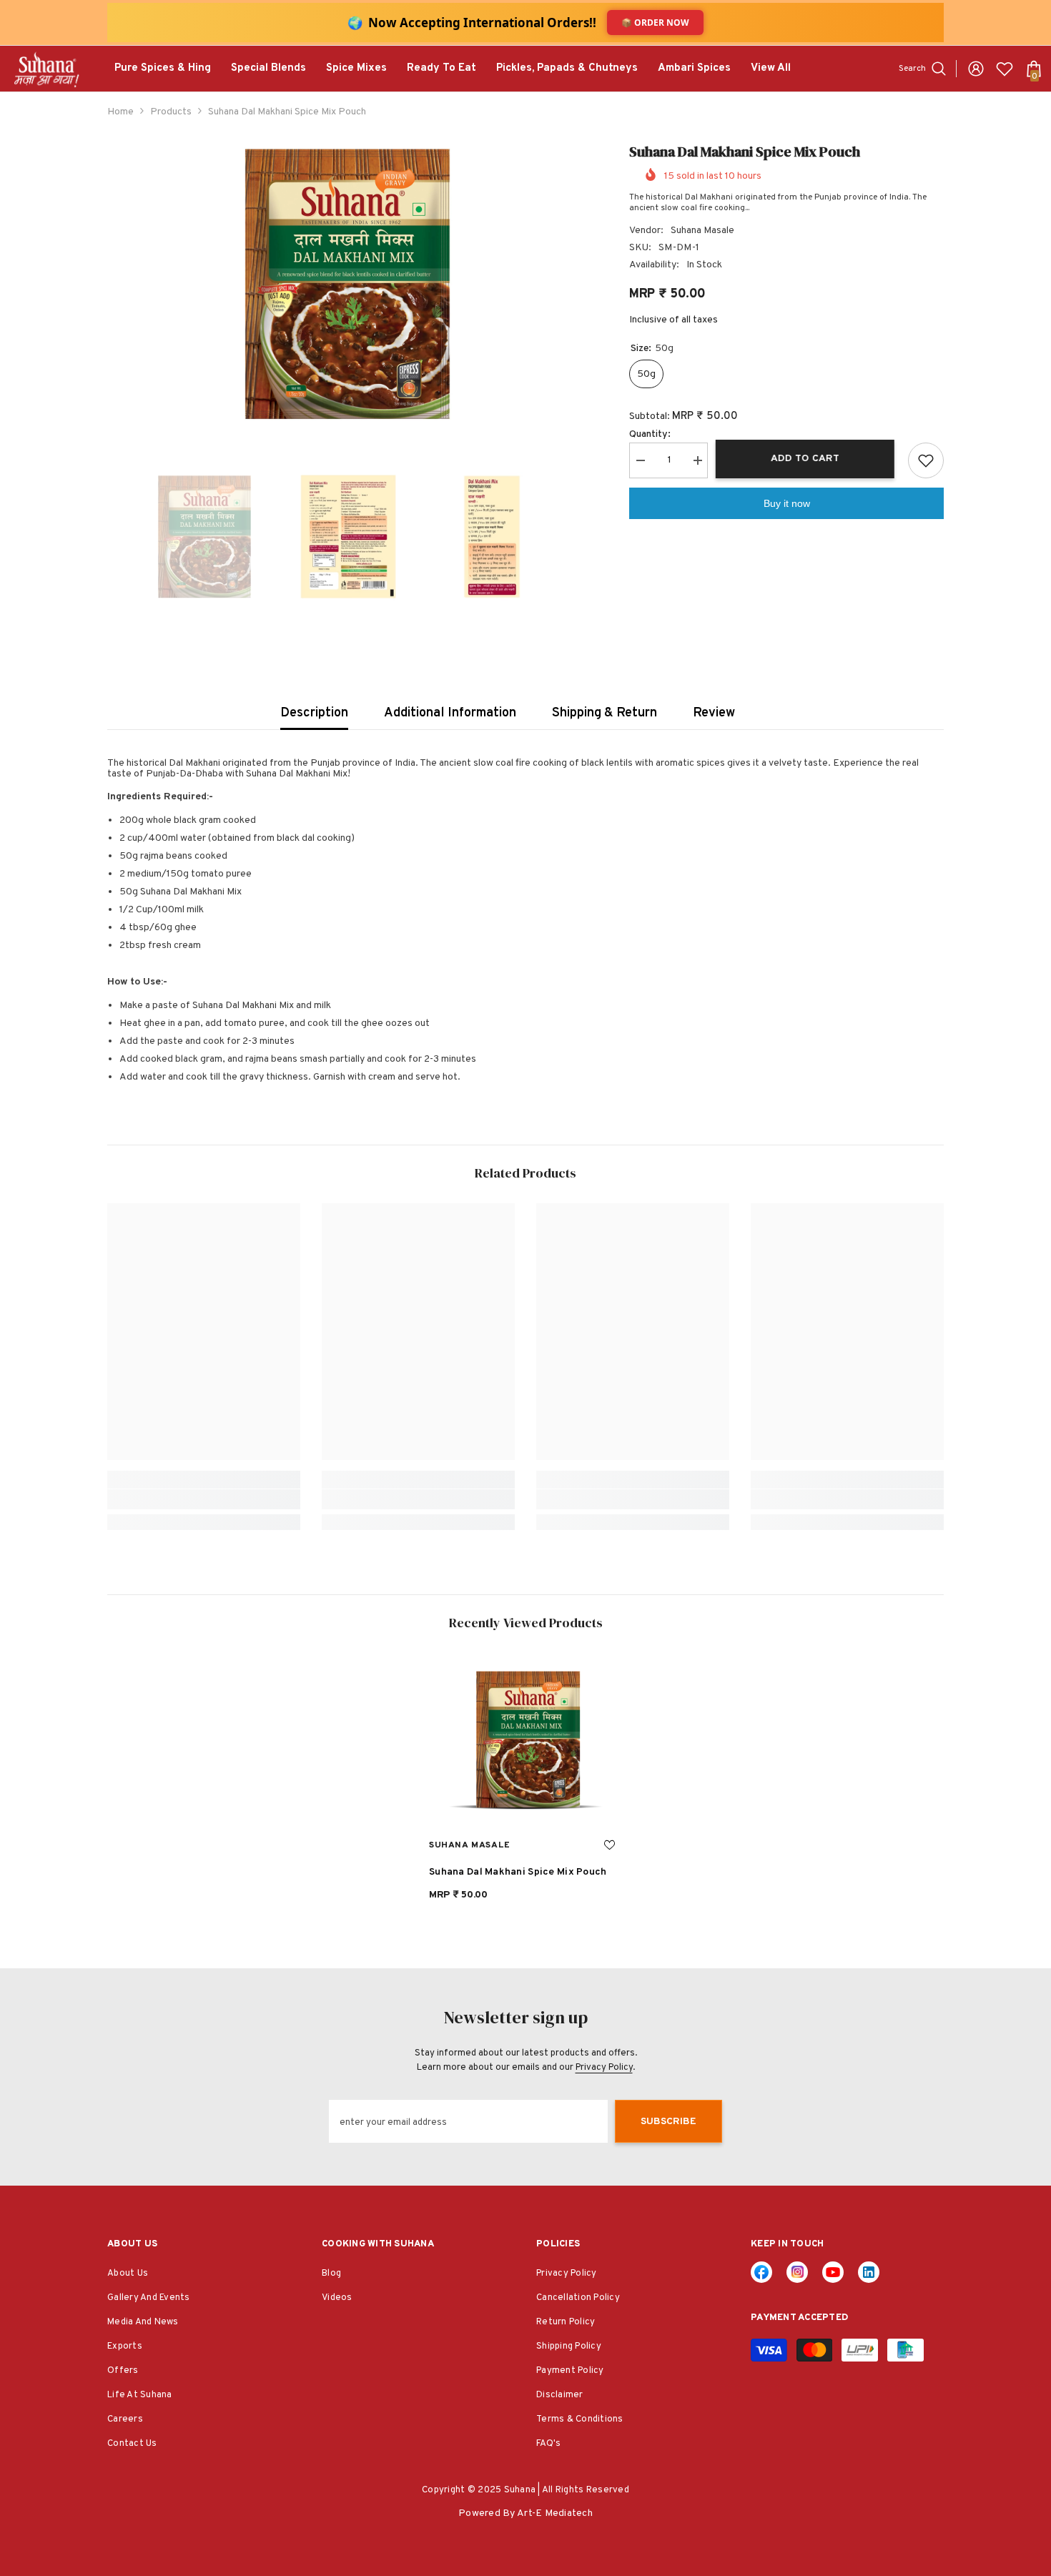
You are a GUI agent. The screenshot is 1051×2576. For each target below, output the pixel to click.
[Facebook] (761, 2272)
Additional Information (450, 713)
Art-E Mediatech (555, 2513)
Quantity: (650, 434)
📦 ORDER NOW (655, 23)
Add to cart (808, 459)
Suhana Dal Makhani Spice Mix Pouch (518, 1872)
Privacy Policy (604, 2068)
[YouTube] (833, 2272)
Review (714, 713)
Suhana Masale (702, 231)
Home (120, 112)
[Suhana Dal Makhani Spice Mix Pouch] (525, 1740)
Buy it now (787, 503)
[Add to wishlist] (926, 460)
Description (314, 713)
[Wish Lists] (1005, 69)
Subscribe (668, 2122)
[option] (347, 284)
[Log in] (976, 69)
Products (171, 112)
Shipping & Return (605, 713)
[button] (112, 537)
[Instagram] (797, 2272)
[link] (204, 1499)
